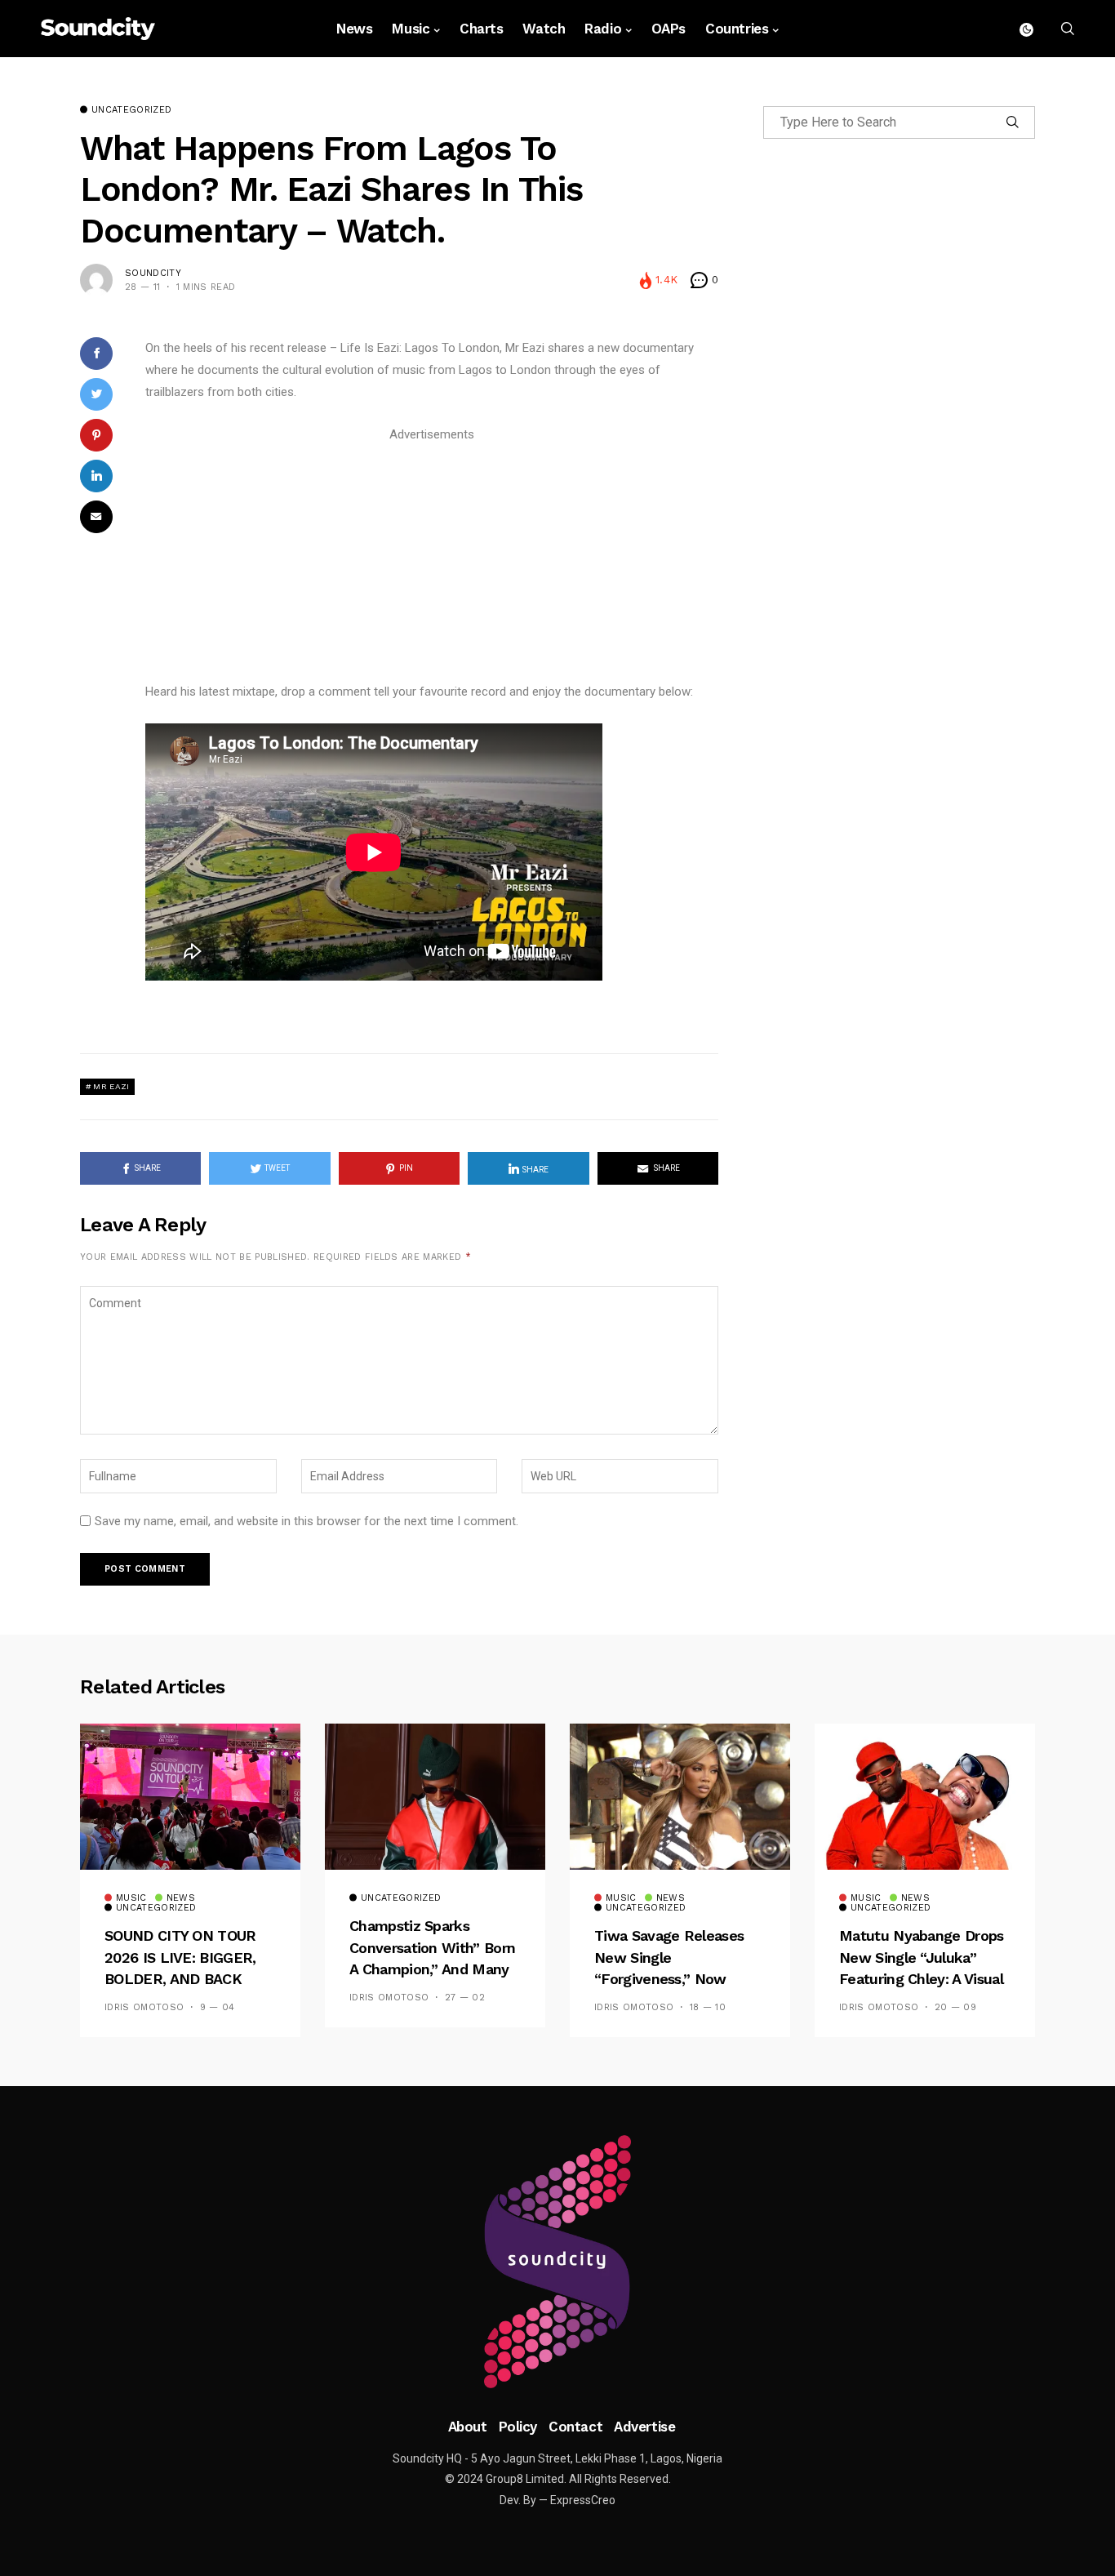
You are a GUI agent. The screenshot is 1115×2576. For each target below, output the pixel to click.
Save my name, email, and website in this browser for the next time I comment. (307, 1521)
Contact (575, 2427)
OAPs (669, 29)
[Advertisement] (432, 560)
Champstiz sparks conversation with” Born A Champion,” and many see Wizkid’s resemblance (432, 1969)
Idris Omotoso (144, 2007)
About (468, 2427)
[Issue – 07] (557, 2262)
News (354, 29)
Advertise (644, 2427)
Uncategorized (131, 110)
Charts (481, 29)
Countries (737, 29)
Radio (603, 29)
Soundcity (153, 273)
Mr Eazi (111, 1086)
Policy (518, 2427)
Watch (544, 29)
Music (411, 29)
